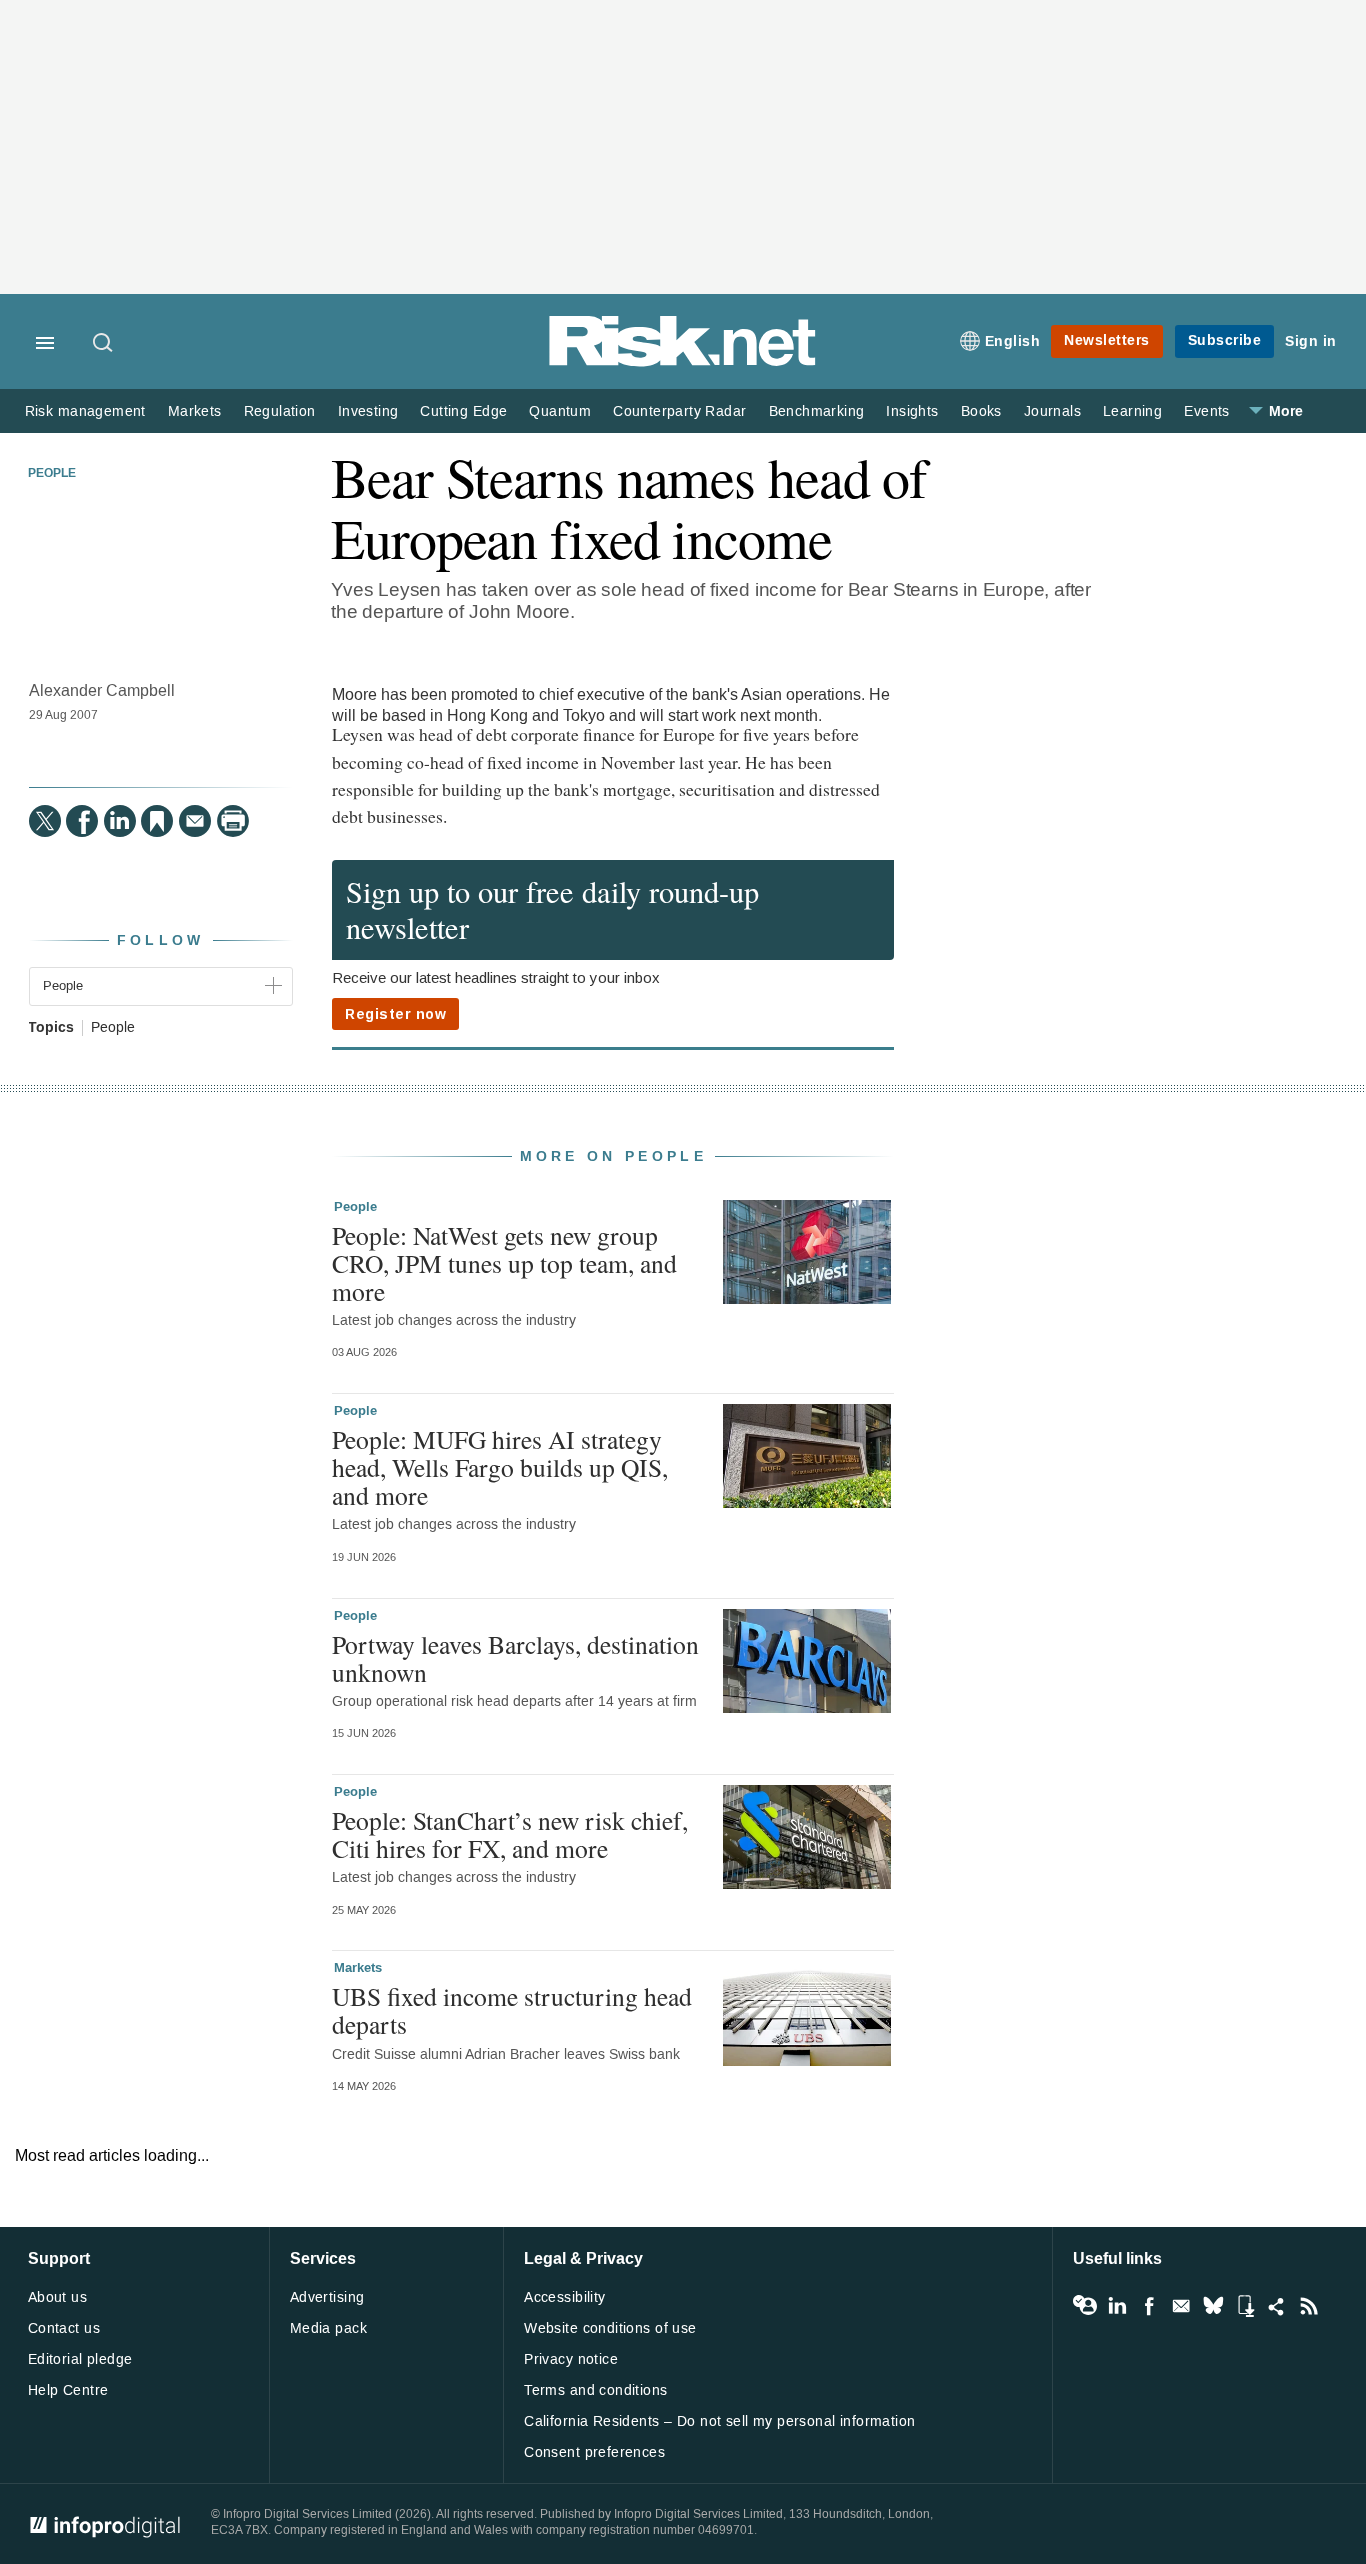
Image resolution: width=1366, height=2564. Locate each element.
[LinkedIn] (120, 821)
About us (57, 2297)
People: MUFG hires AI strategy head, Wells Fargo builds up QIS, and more (500, 1467)
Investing (368, 411)
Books (981, 411)
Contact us (64, 2328)
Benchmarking (817, 411)
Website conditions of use (610, 2328)
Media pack (328, 2328)
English (1013, 341)
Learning (1132, 411)
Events (1206, 411)
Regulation (280, 411)
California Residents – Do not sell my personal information (719, 2421)
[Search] (104, 344)
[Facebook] (82, 821)
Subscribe (1225, 340)
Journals (1052, 411)
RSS (1309, 2306)
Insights (912, 411)
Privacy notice (571, 2359)
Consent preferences (594, 2452)
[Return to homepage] (683, 362)
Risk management (85, 411)
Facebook (1149, 2306)
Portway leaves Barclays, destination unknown (515, 1658)
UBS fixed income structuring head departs (512, 2010)
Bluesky (1213, 2306)
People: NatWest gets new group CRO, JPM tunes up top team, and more (504, 1263)
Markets (195, 411)
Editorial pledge (80, 2359)
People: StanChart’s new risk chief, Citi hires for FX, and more (510, 1834)
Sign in (1311, 341)
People (52, 474)
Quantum (560, 411)
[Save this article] (157, 821)
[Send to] (195, 821)
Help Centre (68, 2390)
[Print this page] (233, 821)
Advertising (327, 2297)
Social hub (1277, 2306)
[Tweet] (45, 821)
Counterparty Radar (679, 411)
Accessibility (564, 2297)
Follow (161, 940)
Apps (1245, 2306)
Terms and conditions (595, 2390)
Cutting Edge (463, 411)
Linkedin (1117, 2306)
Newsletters (1107, 340)
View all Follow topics (1085, 2306)
